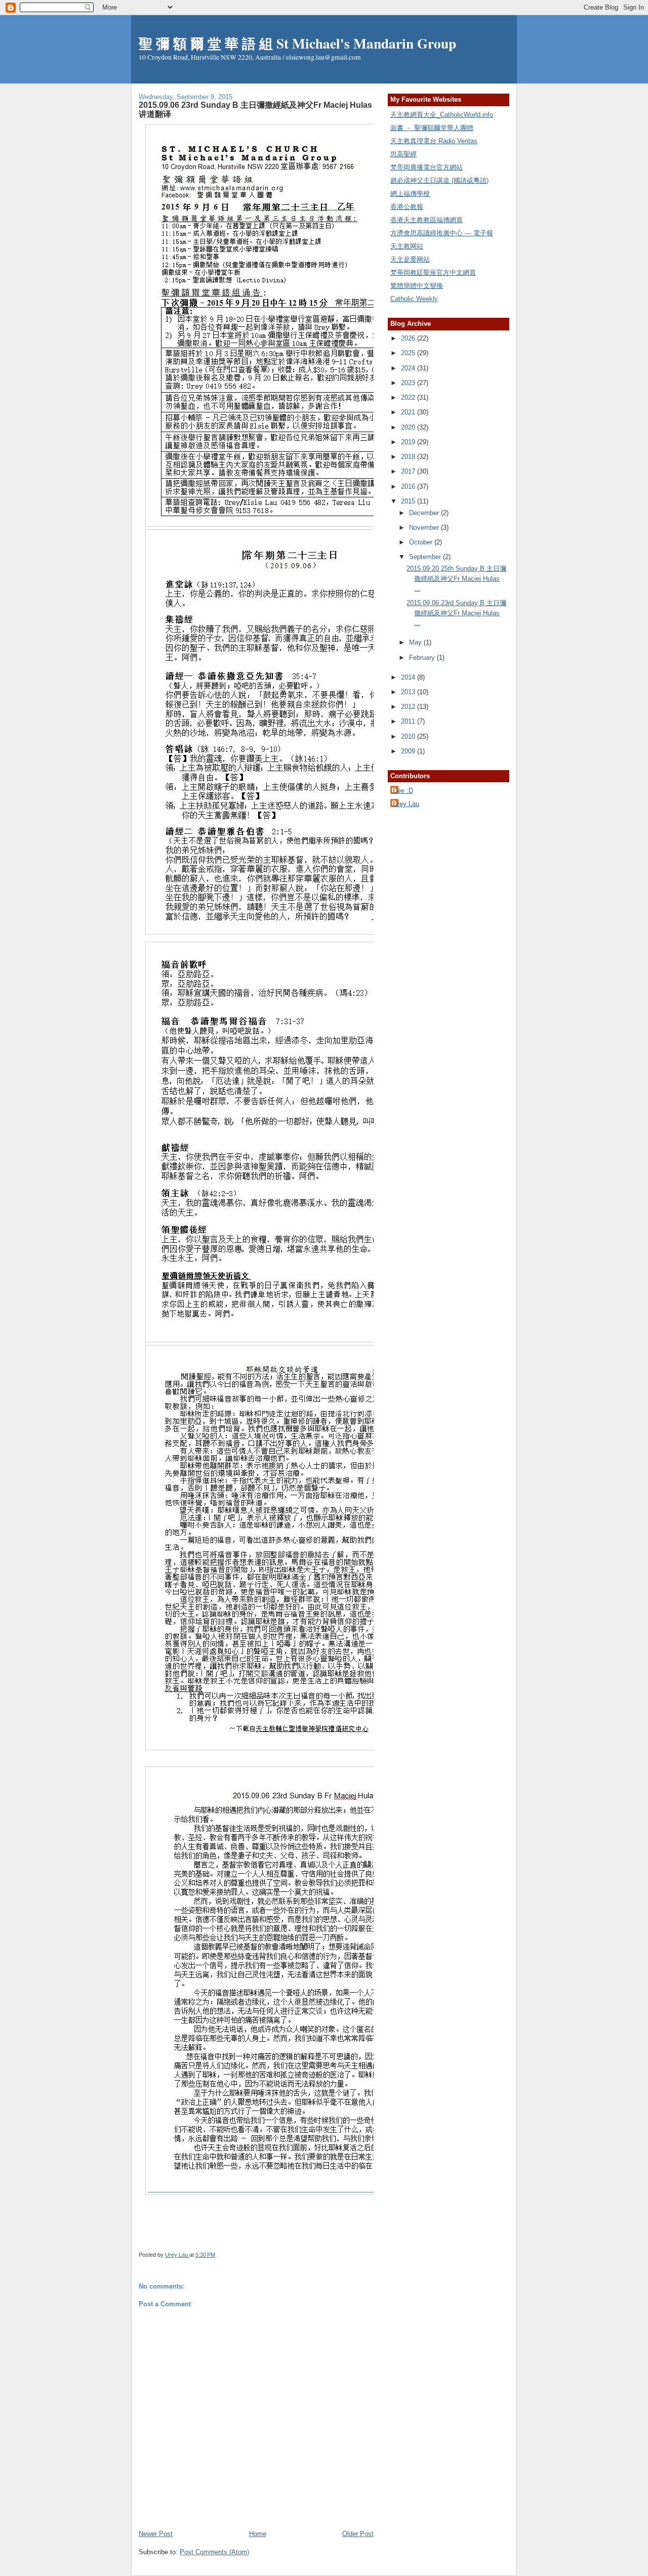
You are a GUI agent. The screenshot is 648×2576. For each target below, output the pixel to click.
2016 (409, 487)
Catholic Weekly (414, 299)
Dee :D (403, 791)
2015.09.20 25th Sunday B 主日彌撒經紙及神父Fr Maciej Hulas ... (456, 578)
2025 (409, 353)
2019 (409, 442)
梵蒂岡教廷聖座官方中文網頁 (433, 272)
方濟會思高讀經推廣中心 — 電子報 (442, 233)
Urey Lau (406, 804)
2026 (409, 338)
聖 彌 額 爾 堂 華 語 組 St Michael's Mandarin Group (297, 43)
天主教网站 (407, 246)
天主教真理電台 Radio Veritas (434, 141)
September (426, 557)
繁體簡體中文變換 (417, 286)
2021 (409, 412)
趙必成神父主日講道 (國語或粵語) (439, 180)
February (423, 658)
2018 (409, 457)
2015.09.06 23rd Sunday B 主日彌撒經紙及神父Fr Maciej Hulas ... (456, 613)
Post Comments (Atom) (214, 2552)
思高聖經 (403, 154)
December (425, 513)
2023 (409, 383)
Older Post (358, 2534)
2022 (409, 397)
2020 (409, 427)
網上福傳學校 (410, 194)
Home (258, 2534)
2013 (409, 692)
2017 (409, 471)
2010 (409, 736)
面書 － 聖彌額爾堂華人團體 (432, 128)
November (425, 527)
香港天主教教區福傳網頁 (427, 220)
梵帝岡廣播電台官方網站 (427, 167)
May (416, 642)
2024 (409, 368)
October (422, 542)
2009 (409, 751)
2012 (409, 707)
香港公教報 (407, 207)
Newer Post (156, 2534)
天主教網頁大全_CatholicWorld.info (442, 115)
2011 (409, 721)
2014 (409, 677)
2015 (409, 501)
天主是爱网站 (410, 259)
